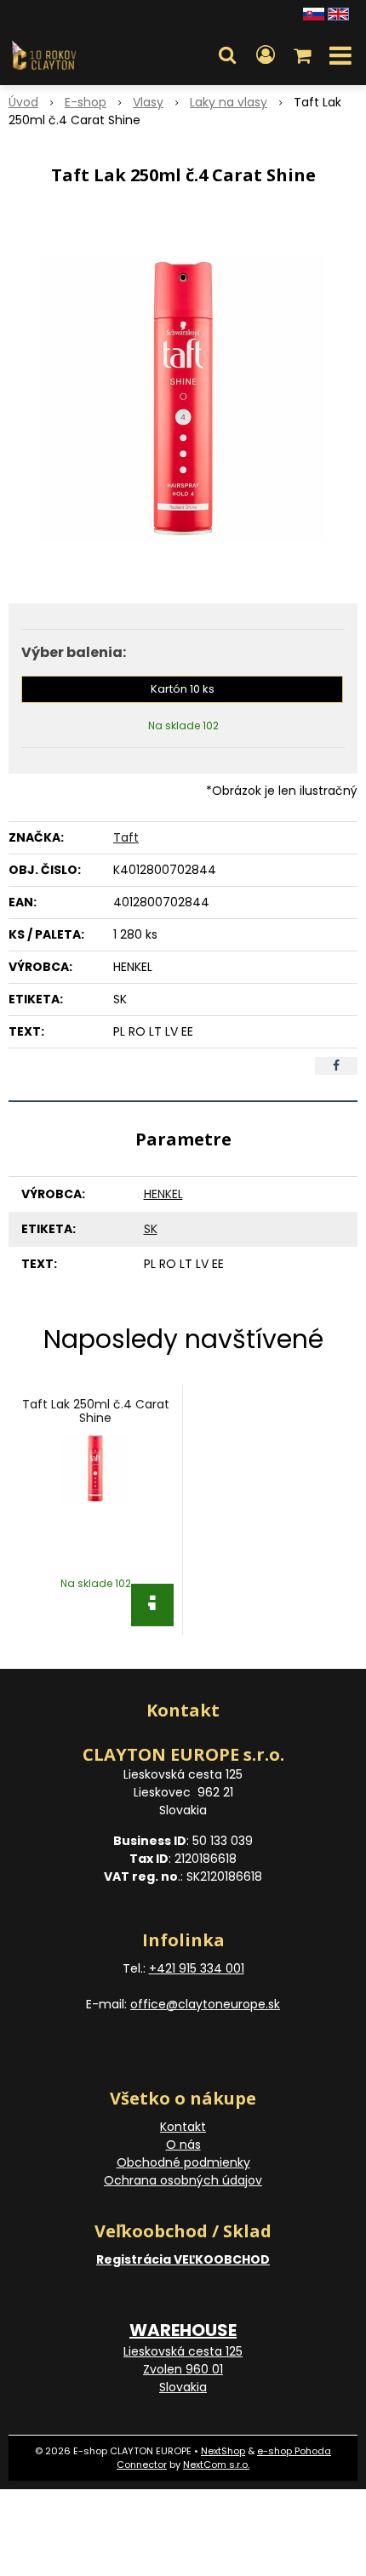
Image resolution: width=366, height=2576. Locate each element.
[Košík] (304, 55)
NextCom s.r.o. (216, 2465)
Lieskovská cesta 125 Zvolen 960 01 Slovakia (183, 2369)
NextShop (223, 2451)
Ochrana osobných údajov (183, 2180)
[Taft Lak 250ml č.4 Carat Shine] (183, 399)
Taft (126, 837)
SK (151, 1229)
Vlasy (148, 102)
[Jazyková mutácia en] (338, 13)
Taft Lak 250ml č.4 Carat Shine (96, 1411)
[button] (227, 55)
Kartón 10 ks (183, 689)
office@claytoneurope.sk (205, 2004)
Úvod (23, 102)
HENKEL (163, 1194)
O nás (183, 2145)
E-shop (86, 102)
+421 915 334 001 (197, 1968)
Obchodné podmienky (183, 2162)
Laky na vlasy (229, 102)
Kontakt (183, 2127)
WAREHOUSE (183, 2330)
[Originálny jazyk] (314, 13)
